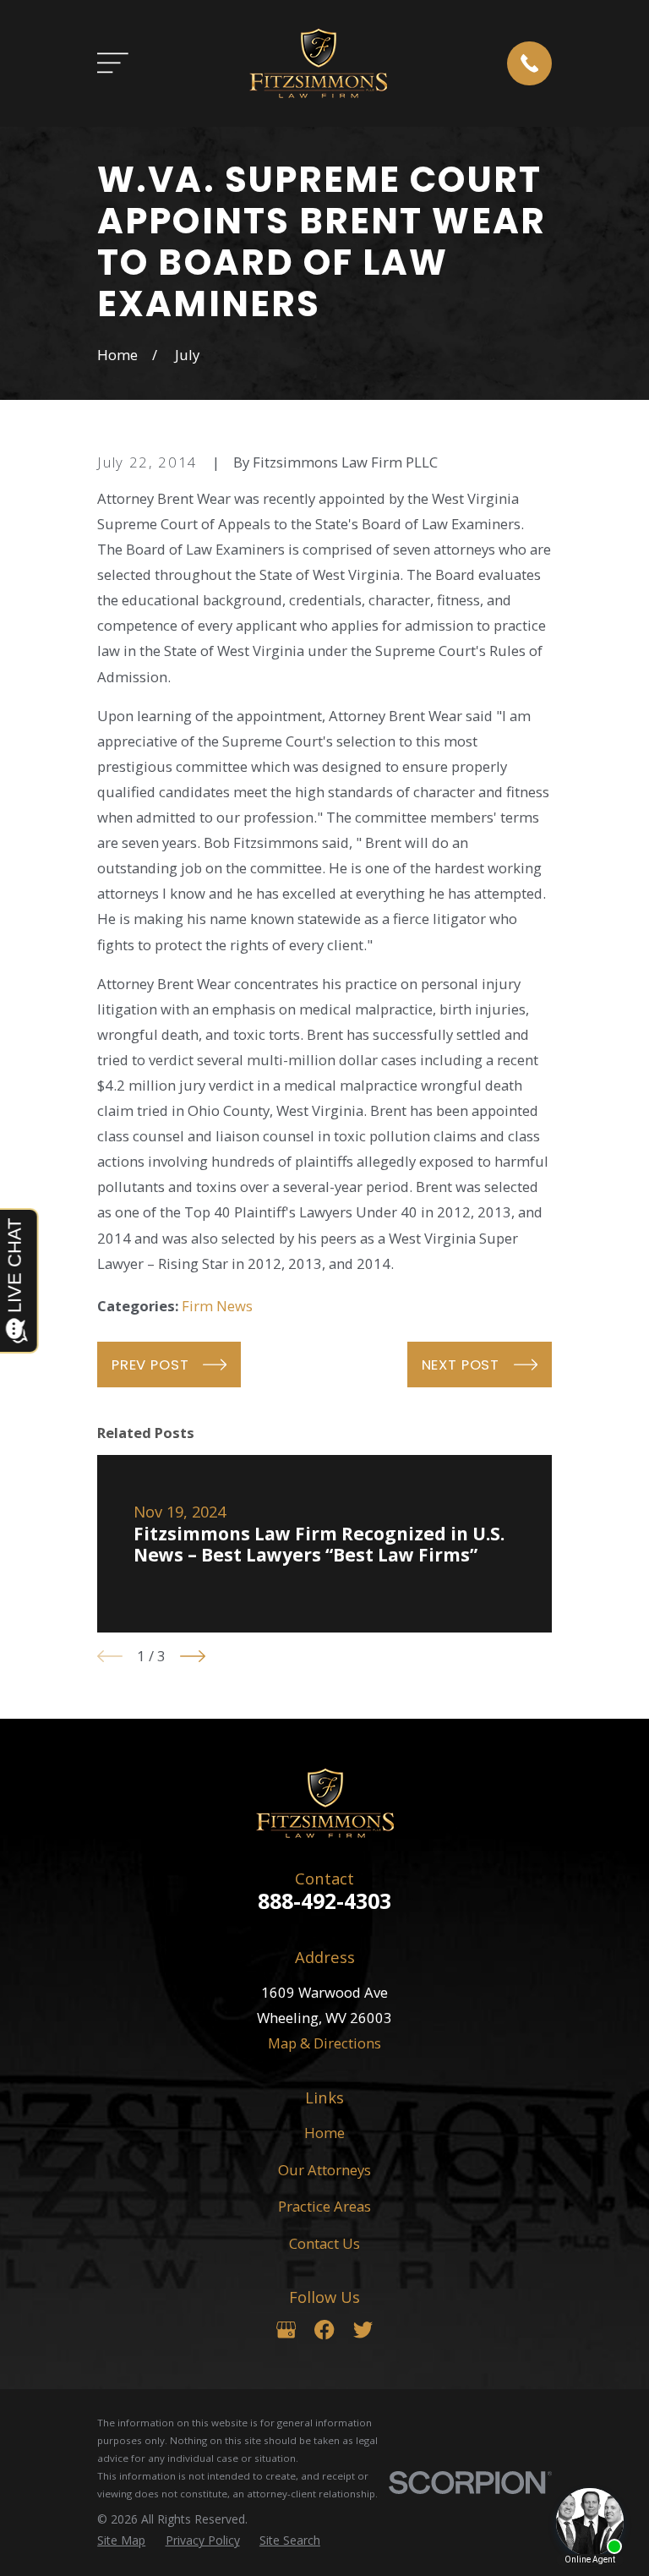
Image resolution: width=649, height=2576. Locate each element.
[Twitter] (363, 2330)
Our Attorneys (324, 2170)
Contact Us (324, 2243)
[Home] (318, 63)
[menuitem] (121, 2540)
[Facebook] (324, 2330)
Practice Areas (324, 2206)
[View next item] (193, 1656)
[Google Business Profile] (286, 2330)
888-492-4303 (324, 1901)
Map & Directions (324, 2043)
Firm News (217, 1306)
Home (324, 2133)
